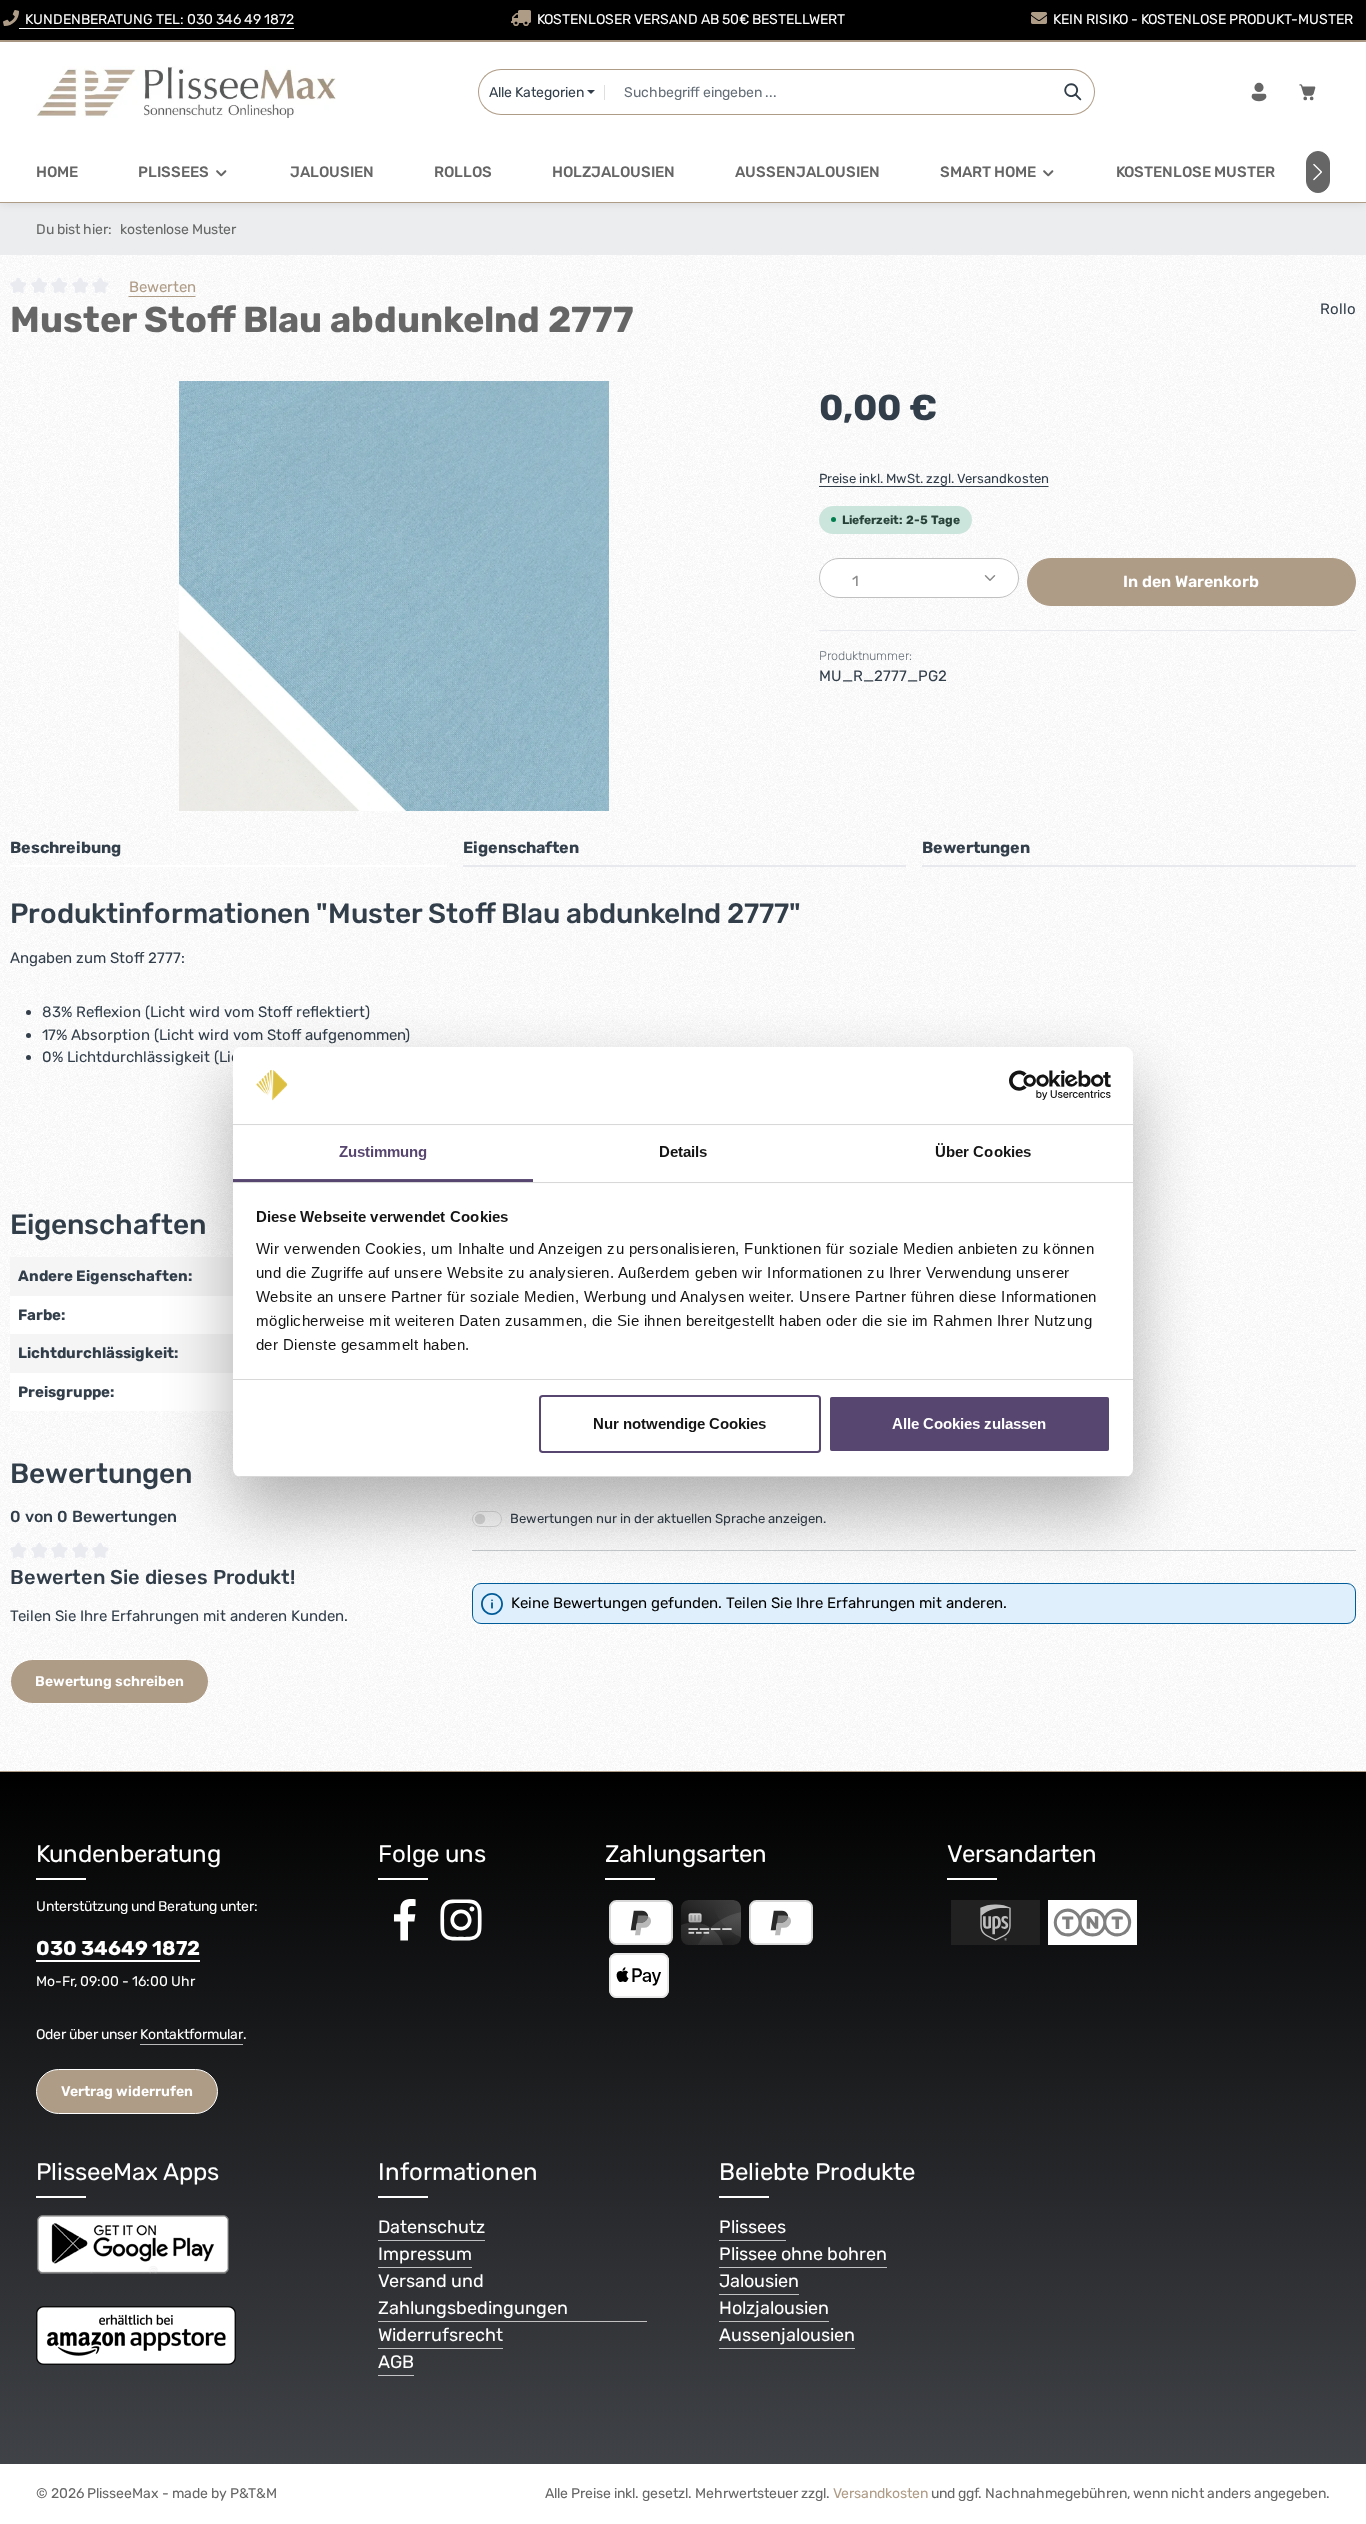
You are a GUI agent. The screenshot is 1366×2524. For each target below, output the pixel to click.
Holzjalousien (774, 2308)
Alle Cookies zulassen (969, 1423)
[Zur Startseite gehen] (186, 92)
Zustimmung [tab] (383, 1151)
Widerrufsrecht (440, 2335)
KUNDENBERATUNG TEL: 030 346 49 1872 (156, 19)
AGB (396, 2362)
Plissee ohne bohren (803, 2254)
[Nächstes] (1318, 172)
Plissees (752, 2227)
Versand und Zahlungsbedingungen (473, 2294)
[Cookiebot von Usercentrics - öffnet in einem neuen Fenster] (1023, 1086)
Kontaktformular (191, 2034)
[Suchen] (1073, 92)
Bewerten (162, 287)
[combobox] (828, 92)
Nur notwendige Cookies (679, 1423)
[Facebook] (406, 1939)
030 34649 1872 (118, 1948)
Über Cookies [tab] (983, 1151)
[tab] (228, 849)
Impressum (425, 2254)
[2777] (394, 596)
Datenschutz (431, 2227)
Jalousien (759, 2281)
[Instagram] (461, 1939)
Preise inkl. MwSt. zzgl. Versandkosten (934, 478)
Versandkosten (880, 2493)
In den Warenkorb (1191, 581)
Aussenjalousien (787, 2335)
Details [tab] (683, 1151)
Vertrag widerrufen (127, 2091)
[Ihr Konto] (1258, 92)
